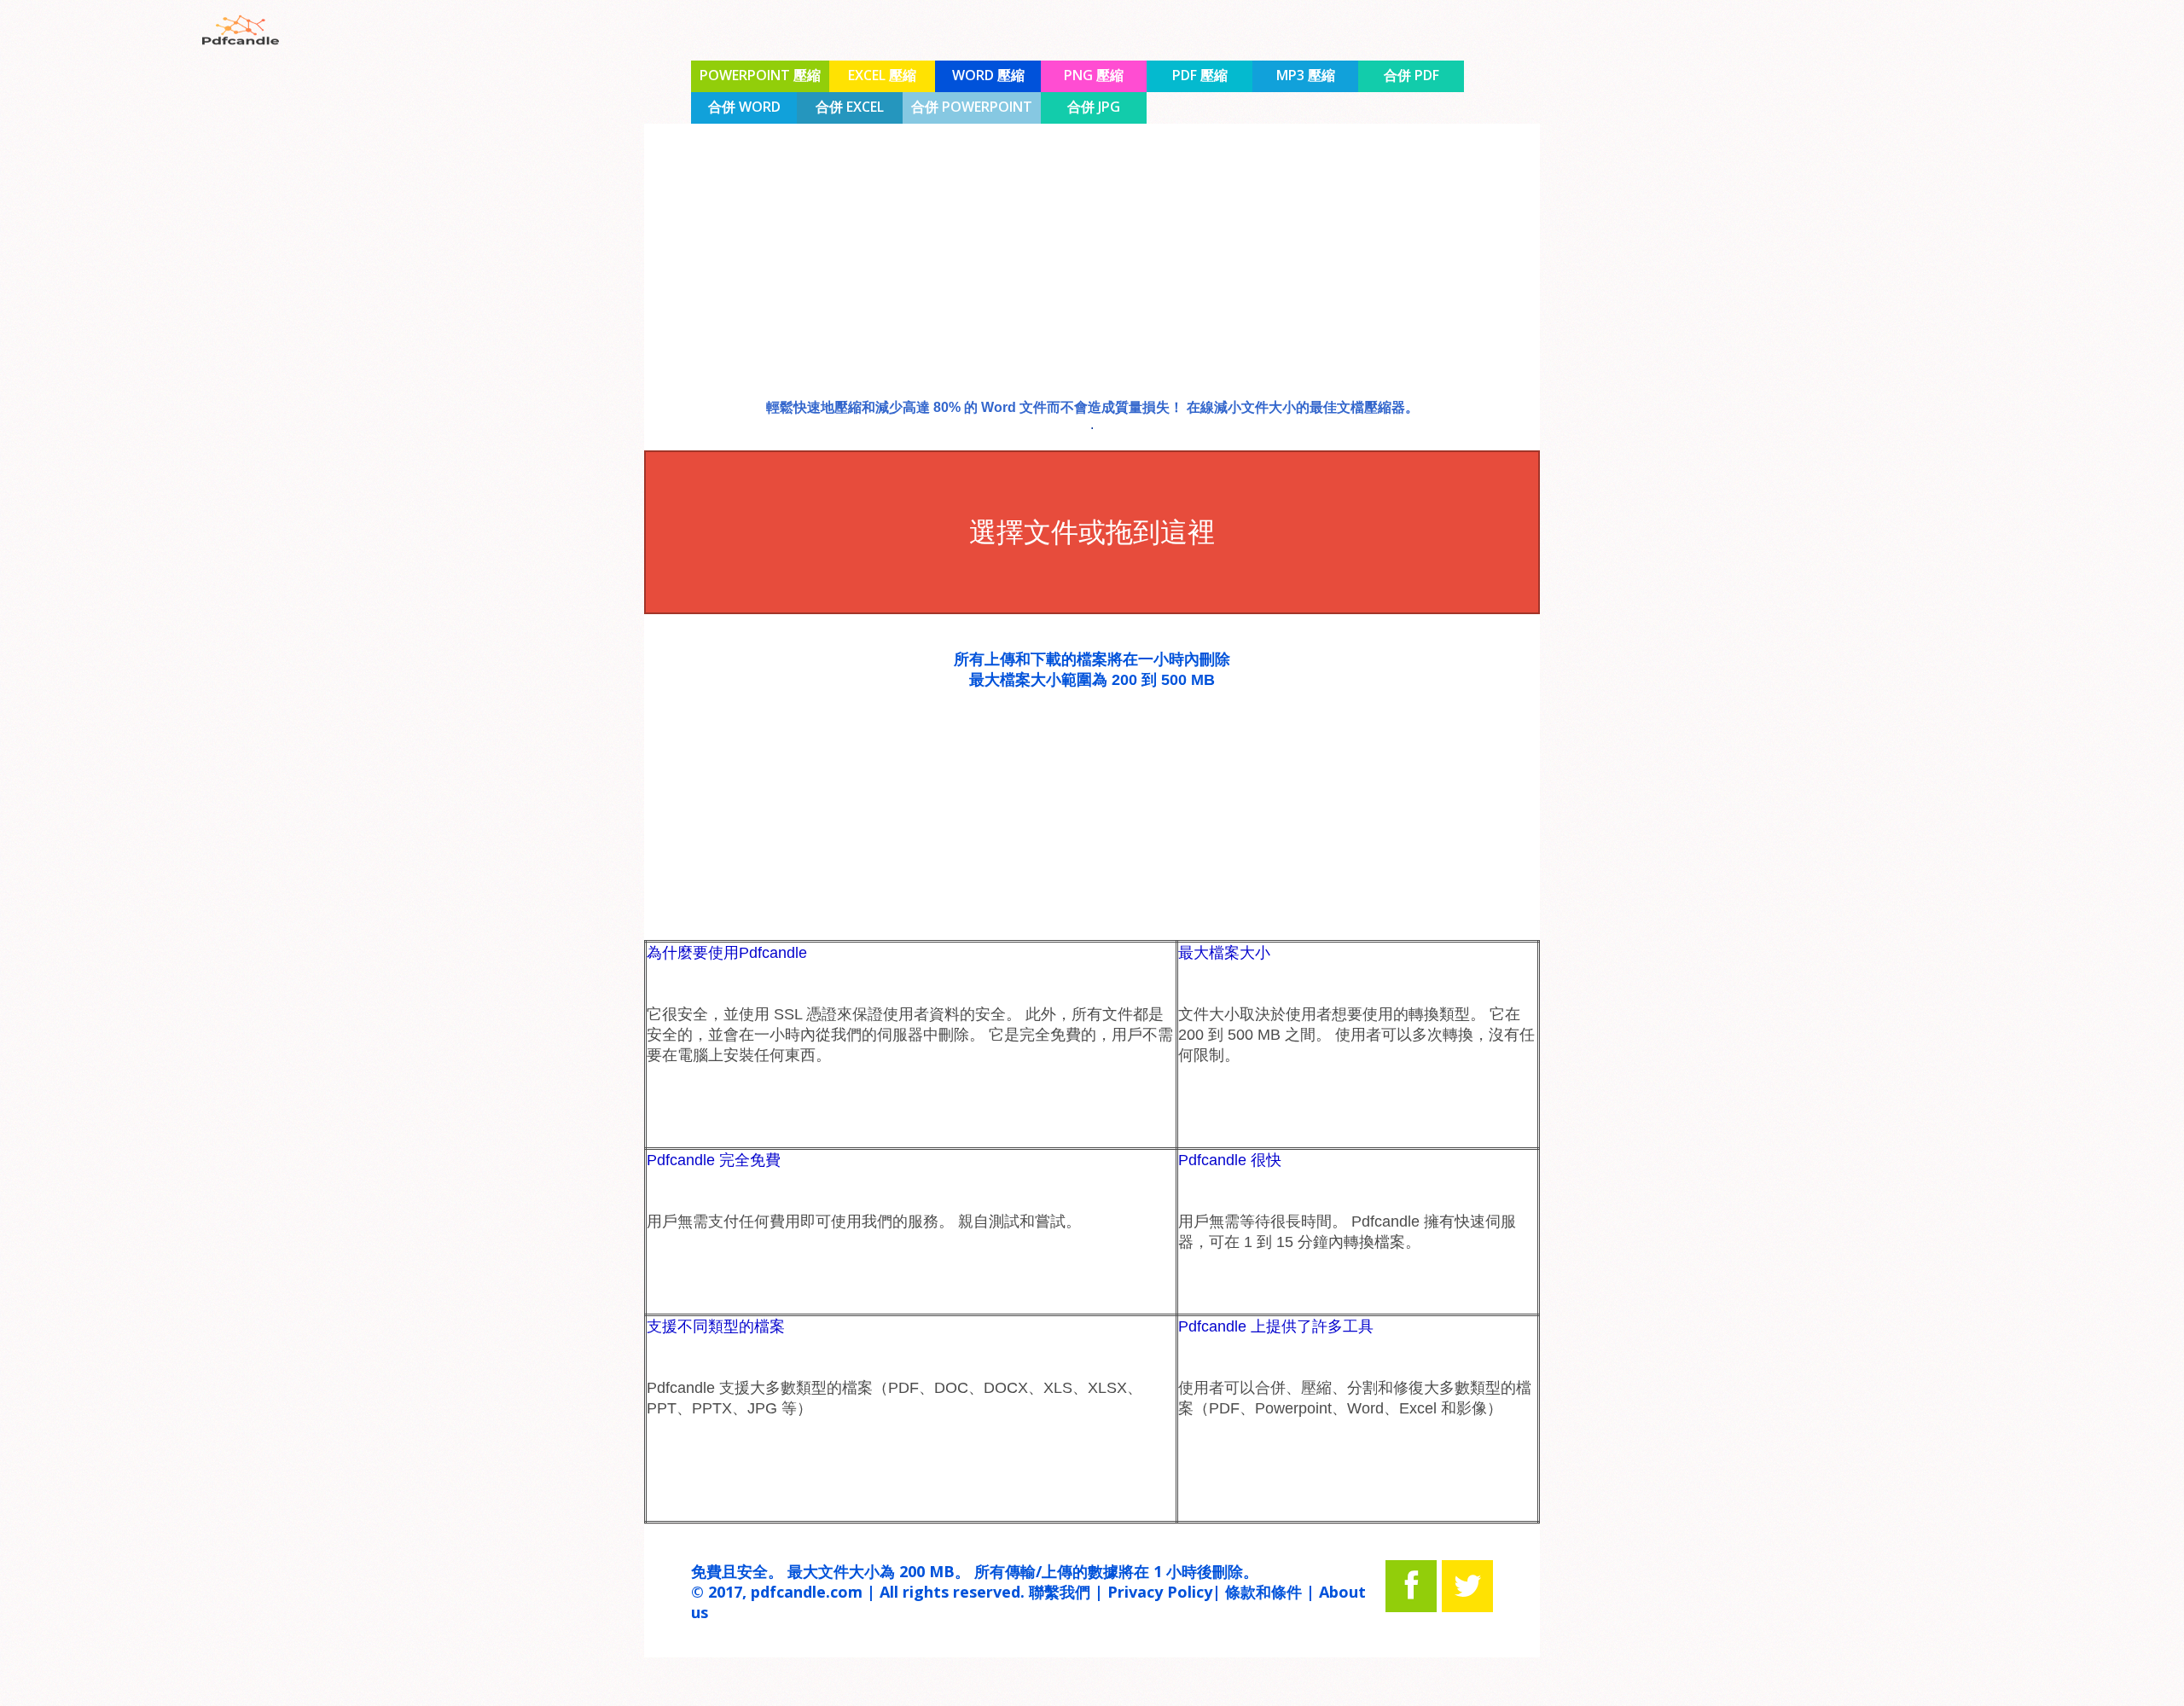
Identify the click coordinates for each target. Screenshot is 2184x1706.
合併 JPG (1094, 107)
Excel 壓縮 (882, 75)
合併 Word (744, 107)
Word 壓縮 (988, 75)
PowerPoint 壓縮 (760, 75)
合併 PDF (1411, 75)
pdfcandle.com (807, 1592)
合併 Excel (850, 107)
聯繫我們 (1060, 1592)
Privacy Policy (1160, 1592)
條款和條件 (1263, 1592)
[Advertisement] (97, 448)
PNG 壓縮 (1094, 75)
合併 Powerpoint (972, 107)
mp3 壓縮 (1306, 75)
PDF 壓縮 (1200, 75)
